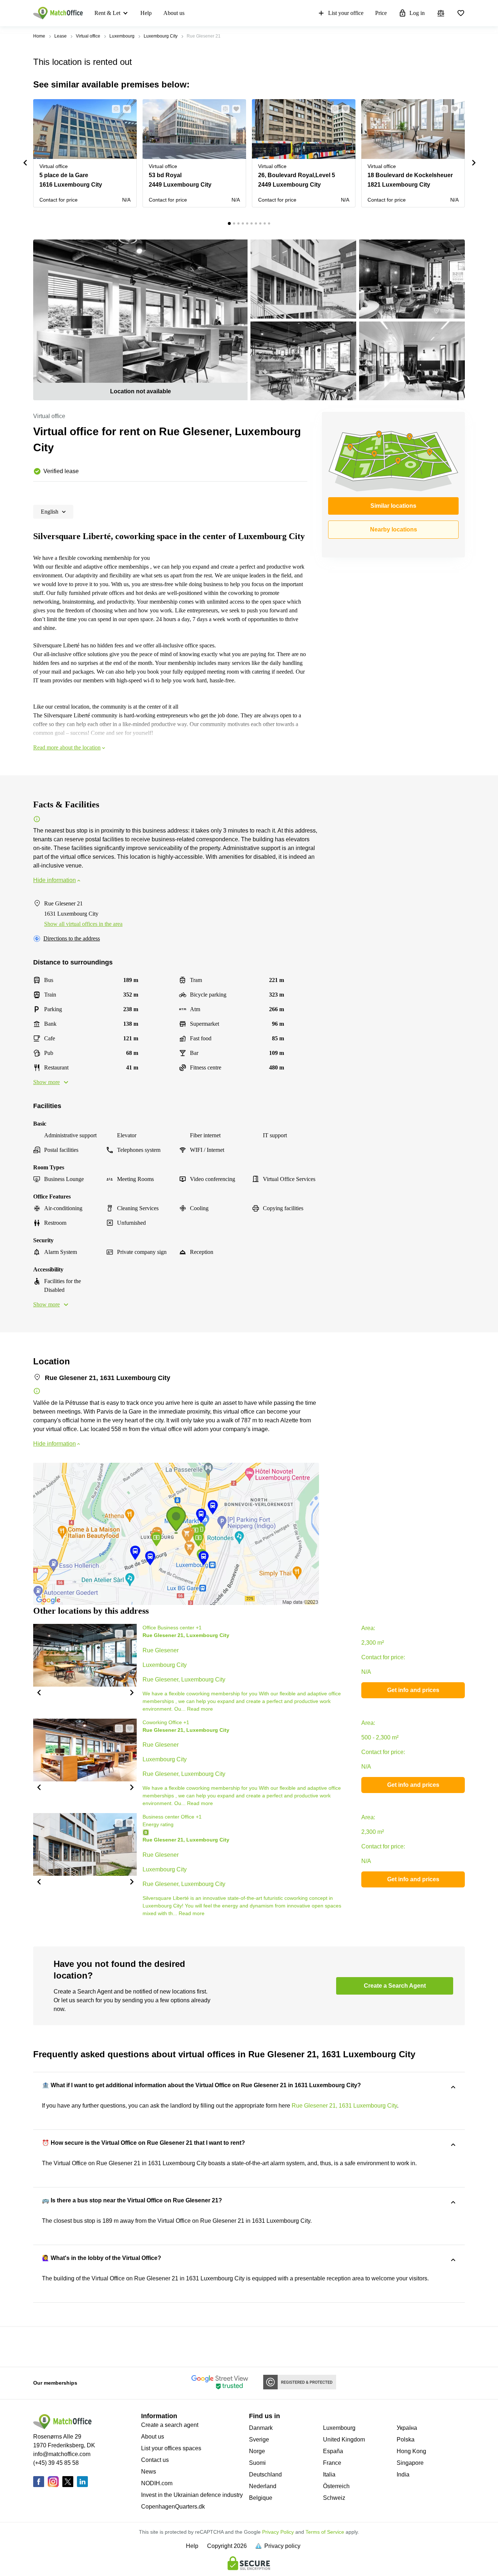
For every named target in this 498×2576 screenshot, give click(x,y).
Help (146, 13)
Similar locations (393, 506)
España (333, 2451)
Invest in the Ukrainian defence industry (192, 2495)
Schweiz (334, 2498)
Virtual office (88, 36)
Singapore (410, 2463)
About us (174, 13)
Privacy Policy (278, 2532)
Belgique (261, 2498)
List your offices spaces (171, 2448)
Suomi (257, 2463)
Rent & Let (107, 13)
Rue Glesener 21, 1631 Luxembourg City (344, 2106)
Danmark (261, 2428)
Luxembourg (122, 36)
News (149, 2472)
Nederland (263, 2486)
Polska (406, 2439)
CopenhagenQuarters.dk (173, 2507)
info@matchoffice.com (62, 2454)
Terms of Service (325, 2532)
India (403, 2474)
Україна (407, 2428)
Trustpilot (44, 2346)
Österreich (336, 2486)
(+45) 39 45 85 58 (56, 2463)
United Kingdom (344, 2439)
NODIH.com (157, 2483)
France (332, 2463)
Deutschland (265, 2474)
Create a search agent (170, 2425)
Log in (417, 13)
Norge (257, 2451)
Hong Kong (411, 2451)
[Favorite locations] (461, 13)
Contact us (155, 2460)
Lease (61, 36)
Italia (329, 2474)
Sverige (259, 2439)
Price (381, 13)
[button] (114, 109)
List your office (346, 13)
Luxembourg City (161, 36)
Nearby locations (394, 529)
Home (39, 36)
